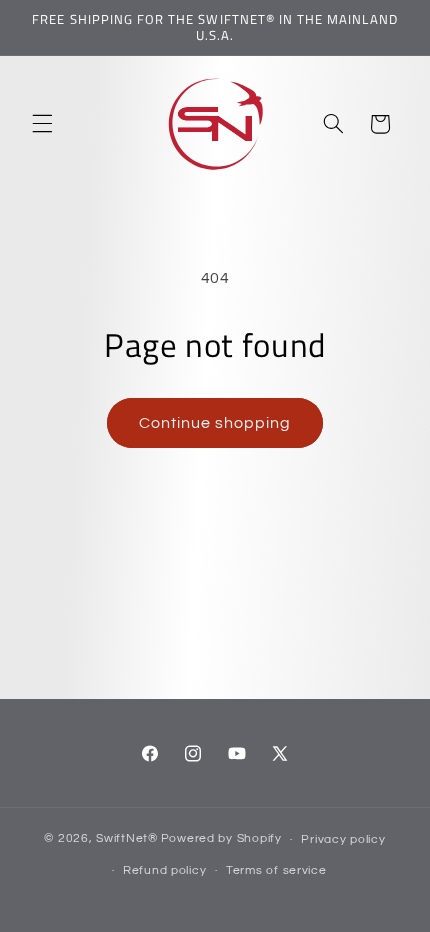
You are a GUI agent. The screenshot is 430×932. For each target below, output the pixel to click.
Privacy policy (343, 839)
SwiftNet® (127, 839)
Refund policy (165, 870)
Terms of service (276, 870)
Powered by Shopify (221, 839)
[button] (42, 124)
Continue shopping (215, 423)
